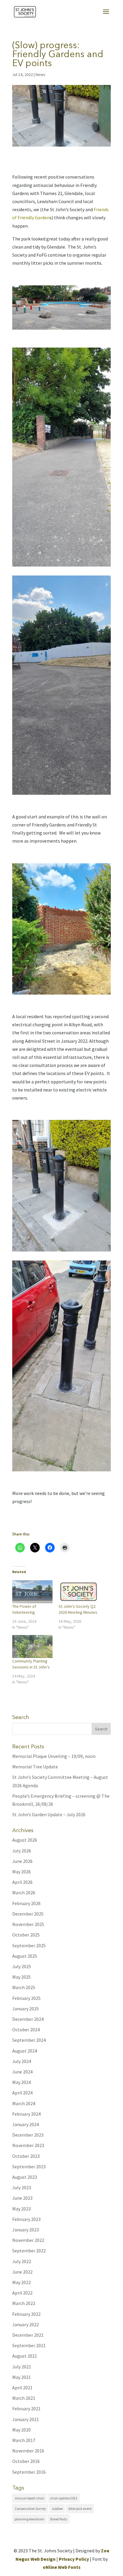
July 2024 (22, 2061)
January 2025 (26, 2009)
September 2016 (29, 2472)
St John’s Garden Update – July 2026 (49, 1814)
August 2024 (25, 2051)
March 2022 (24, 2303)
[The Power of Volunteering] (32, 1592)
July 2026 (22, 1851)
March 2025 (24, 1987)
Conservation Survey (30, 2509)
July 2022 (22, 2261)
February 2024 (26, 2114)
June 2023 (22, 2198)
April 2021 (22, 2388)
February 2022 (26, 2314)
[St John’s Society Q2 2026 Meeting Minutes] (79, 1592)
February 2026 (26, 1903)
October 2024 (26, 2030)
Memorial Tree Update (35, 1767)
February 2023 (26, 2219)
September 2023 (29, 2167)
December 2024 (28, 2019)
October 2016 (26, 2461)
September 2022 (29, 2251)
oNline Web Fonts (62, 2567)
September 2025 (29, 1945)
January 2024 (26, 2124)
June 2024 (22, 2072)
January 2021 (26, 2419)
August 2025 (25, 1956)
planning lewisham (29, 2519)
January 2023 (26, 2230)
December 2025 (28, 1914)
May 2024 (21, 2082)
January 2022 (26, 2324)
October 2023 (26, 2156)
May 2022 (21, 2282)
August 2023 (25, 2177)
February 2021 (26, 2408)
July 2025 (22, 1966)
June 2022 (22, 2272)
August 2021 (25, 2356)
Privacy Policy (74, 2559)
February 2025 (26, 1998)
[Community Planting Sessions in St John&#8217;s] (32, 1646)
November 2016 (28, 2451)
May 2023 (21, 2209)
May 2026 (21, 1872)
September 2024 (29, 2040)
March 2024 (24, 2103)
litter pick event (80, 2509)
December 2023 (28, 2135)
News (40, 74)
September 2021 (29, 2345)
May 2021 (21, 2377)
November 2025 (28, 1924)
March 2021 (24, 2398)
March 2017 (24, 2440)
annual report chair (29, 2498)
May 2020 (21, 2430)
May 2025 (21, 1977)
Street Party (59, 2519)
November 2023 (28, 2145)
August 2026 (25, 1840)
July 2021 (22, 2367)
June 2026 (22, 1861)
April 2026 (22, 1882)
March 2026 (24, 1893)
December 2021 (28, 2335)
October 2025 (26, 1935)
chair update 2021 (64, 2498)
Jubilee (57, 2509)
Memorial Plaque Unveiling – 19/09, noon (54, 1756)
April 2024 (22, 2093)
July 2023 (22, 2187)
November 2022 (28, 2240)
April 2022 (22, 2293)
